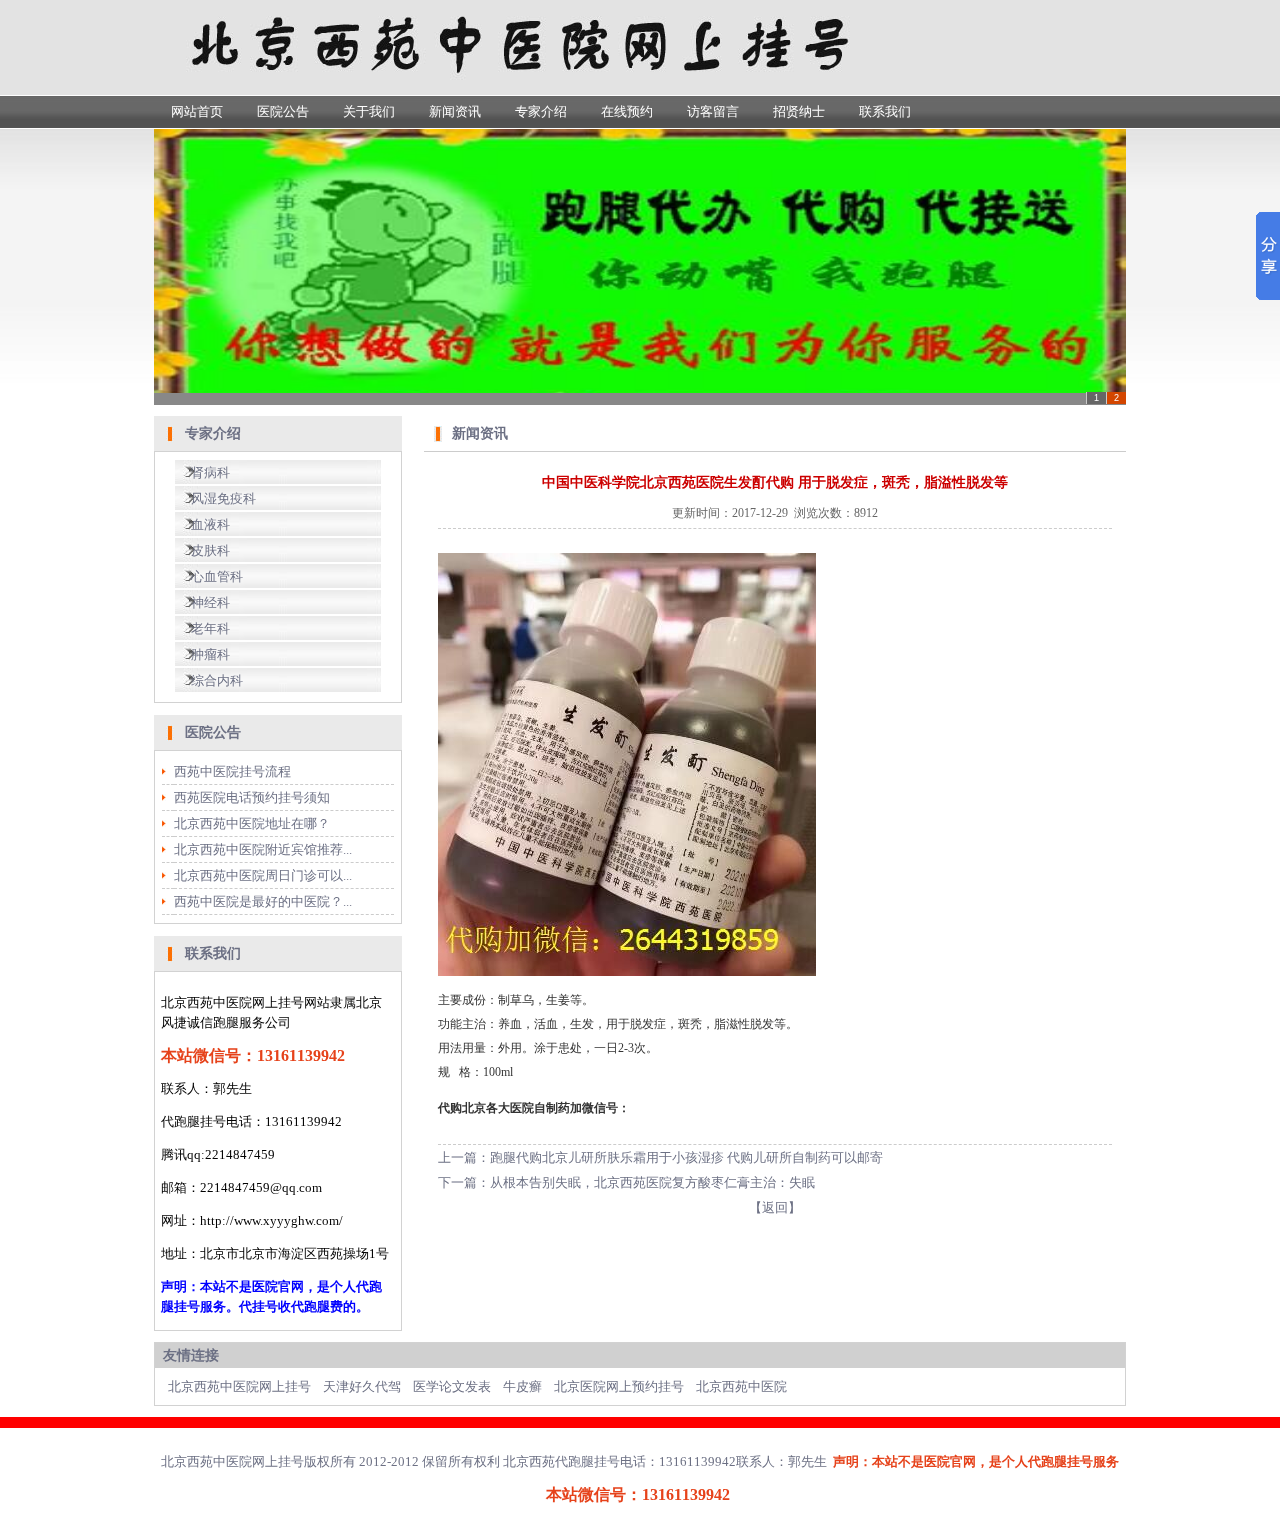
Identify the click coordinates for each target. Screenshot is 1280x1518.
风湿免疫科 (223, 498)
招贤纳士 (799, 111)
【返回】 (775, 1207)
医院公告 (283, 111)
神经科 (210, 602)
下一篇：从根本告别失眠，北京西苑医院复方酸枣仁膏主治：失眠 (626, 1182)
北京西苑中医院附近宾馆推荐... (263, 849)
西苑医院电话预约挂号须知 (252, 797)
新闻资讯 (455, 111)
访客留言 (713, 111)
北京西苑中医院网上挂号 (239, 1386)
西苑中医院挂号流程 (232, 771)
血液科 (210, 524)
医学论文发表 (452, 1386)
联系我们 (885, 111)
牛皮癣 (522, 1386)
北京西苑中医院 (741, 1386)
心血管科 (217, 576)
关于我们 (369, 111)
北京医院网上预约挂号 (619, 1386)
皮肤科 (210, 550)
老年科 (210, 628)
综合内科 (217, 680)
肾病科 (210, 472)
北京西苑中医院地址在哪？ (252, 823)
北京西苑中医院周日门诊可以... (263, 875)
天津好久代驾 (362, 1386)
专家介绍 (541, 111)
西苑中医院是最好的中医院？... (263, 901)
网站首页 (197, 111)
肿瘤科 (210, 654)
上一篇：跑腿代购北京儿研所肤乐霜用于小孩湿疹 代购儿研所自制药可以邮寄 (660, 1157)
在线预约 (627, 111)
